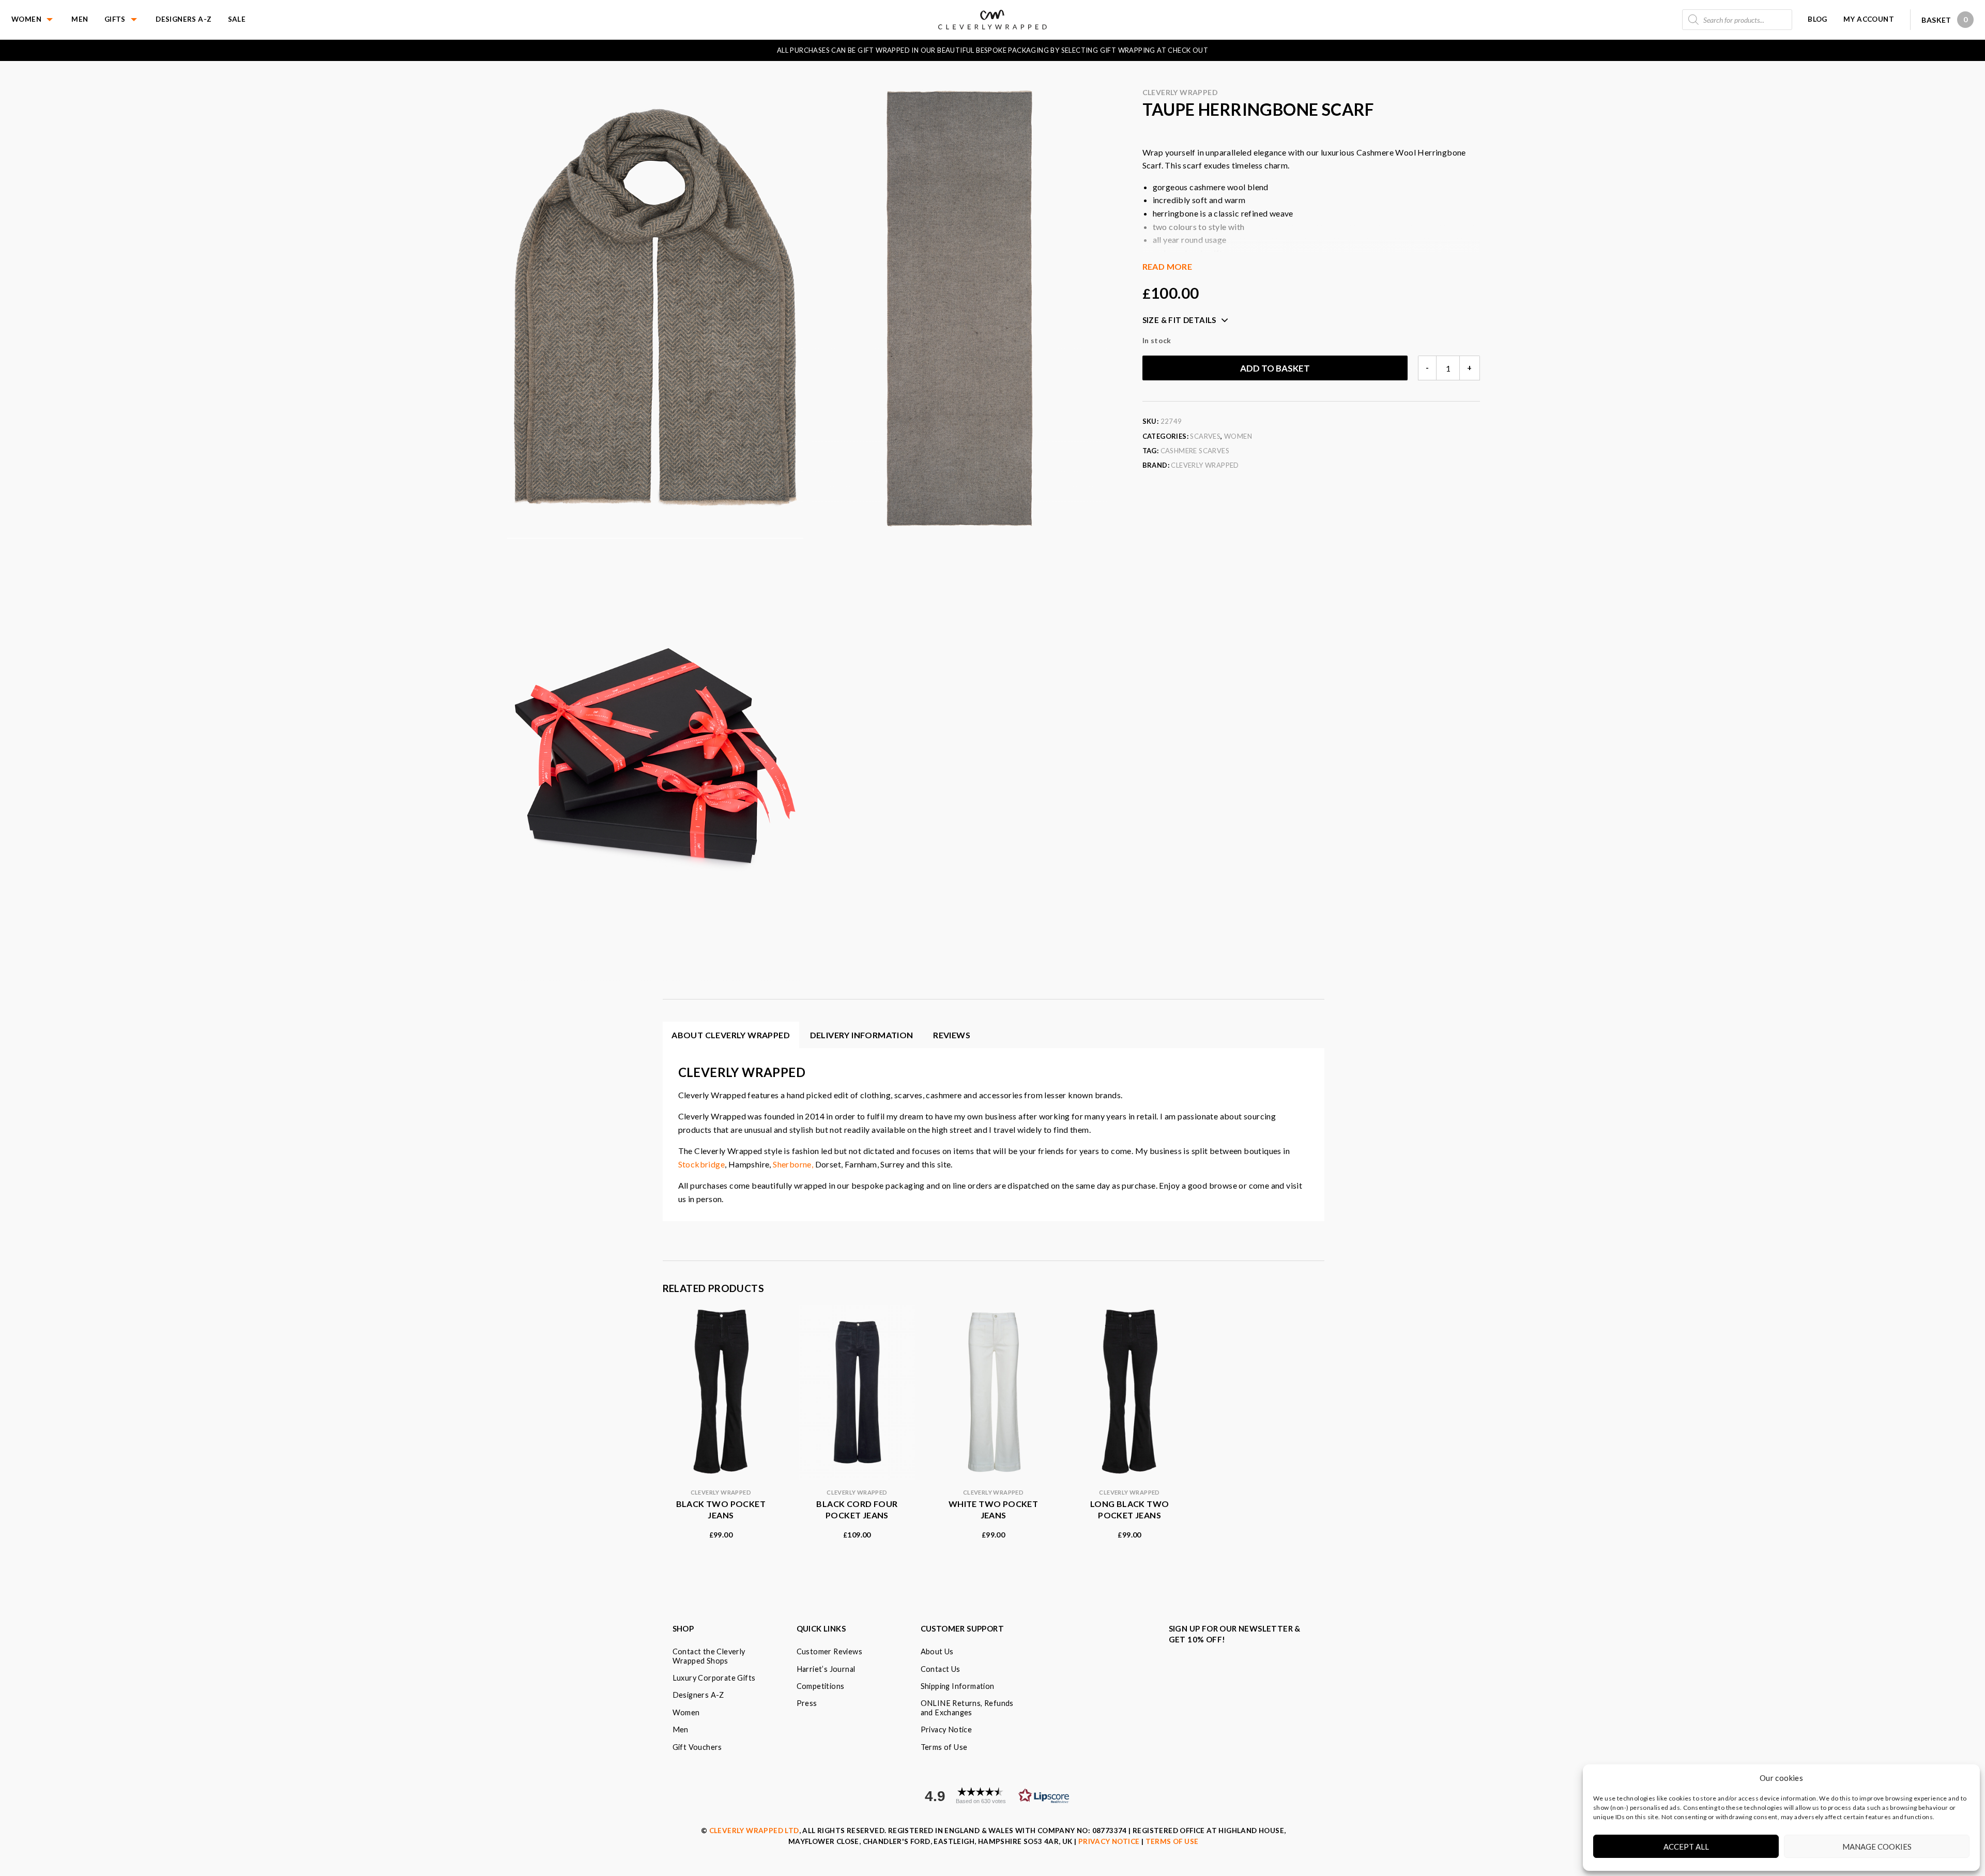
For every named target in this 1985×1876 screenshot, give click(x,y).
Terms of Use (944, 1747)
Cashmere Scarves (1195, 451)
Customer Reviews (829, 1651)
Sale (237, 19)
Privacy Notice (946, 1729)
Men (80, 19)
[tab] (952, 1035)
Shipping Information (958, 1686)
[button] (993, 1796)
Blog (1818, 19)
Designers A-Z (184, 19)
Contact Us (941, 1669)
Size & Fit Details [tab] (1179, 320)
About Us (937, 1651)
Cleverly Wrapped (1180, 92)
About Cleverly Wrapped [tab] (731, 1035)
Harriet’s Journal (826, 1669)
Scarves (1205, 436)
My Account (1869, 19)
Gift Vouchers (697, 1747)
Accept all (1686, 1847)
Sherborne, (793, 1164)
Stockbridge (701, 1164)
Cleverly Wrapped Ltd (754, 1831)
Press (807, 1703)
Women (26, 19)
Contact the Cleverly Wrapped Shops (709, 1656)
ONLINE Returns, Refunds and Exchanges (967, 1708)
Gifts (115, 19)
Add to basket (1275, 368)
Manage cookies (1877, 1847)
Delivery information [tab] (862, 1035)
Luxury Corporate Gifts (714, 1678)
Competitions (821, 1686)
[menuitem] (41, 20)
